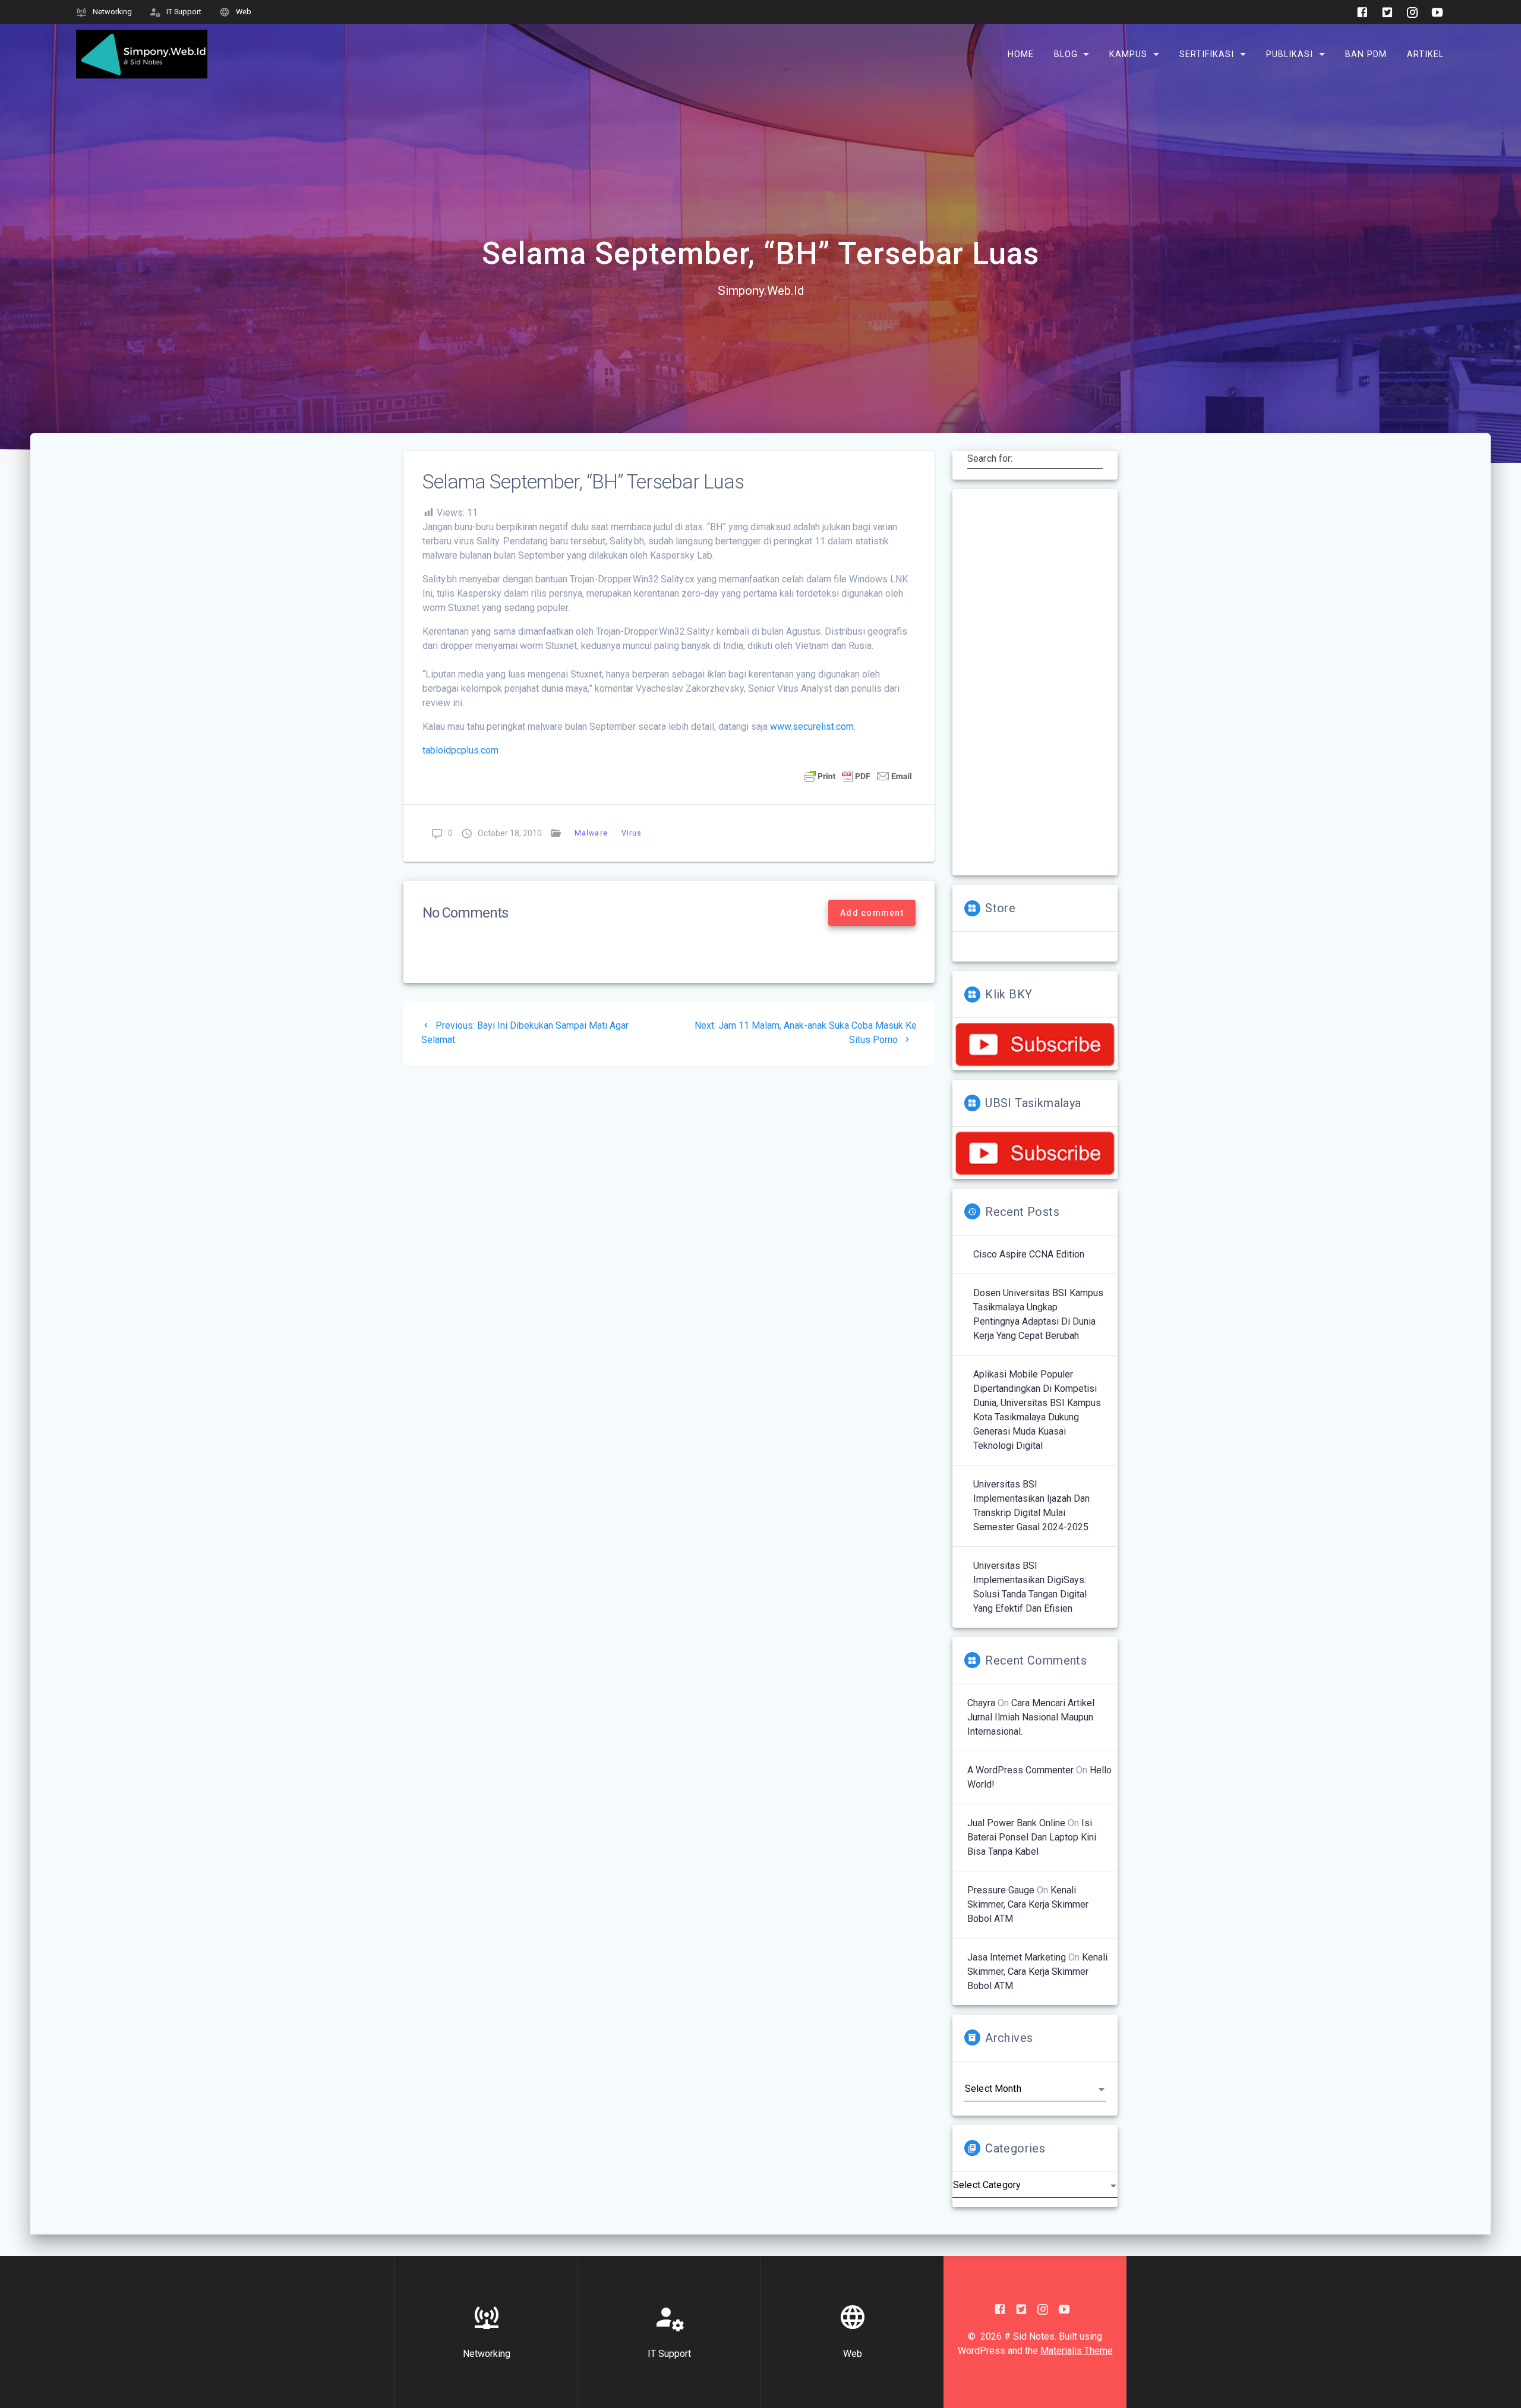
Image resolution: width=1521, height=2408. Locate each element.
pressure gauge (1001, 1890)
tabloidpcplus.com (460, 750)
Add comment (872, 913)
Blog (1066, 54)
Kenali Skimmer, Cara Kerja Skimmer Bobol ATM (1028, 1904)
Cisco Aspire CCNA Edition (1029, 1254)
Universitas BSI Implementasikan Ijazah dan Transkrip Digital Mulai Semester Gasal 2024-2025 (1031, 1506)
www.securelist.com (812, 727)
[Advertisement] (1035, 682)
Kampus (1128, 54)
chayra (981, 1703)
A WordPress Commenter (1020, 1770)
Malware (591, 833)
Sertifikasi (1207, 54)
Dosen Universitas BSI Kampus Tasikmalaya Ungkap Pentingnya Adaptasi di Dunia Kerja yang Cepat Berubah (1038, 1314)
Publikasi (1290, 54)
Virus (631, 833)
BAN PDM (1366, 54)
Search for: (990, 459)
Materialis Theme (1077, 2351)
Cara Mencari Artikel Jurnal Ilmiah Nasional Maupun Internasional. (1031, 1717)
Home (1021, 54)
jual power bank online (1016, 1823)
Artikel (1425, 54)
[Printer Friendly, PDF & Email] (858, 776)
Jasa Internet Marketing (1017, 1957)
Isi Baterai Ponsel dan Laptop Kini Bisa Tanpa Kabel (1032, 1837)
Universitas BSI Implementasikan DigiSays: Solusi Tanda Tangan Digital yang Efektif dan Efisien (1030, 1587)
